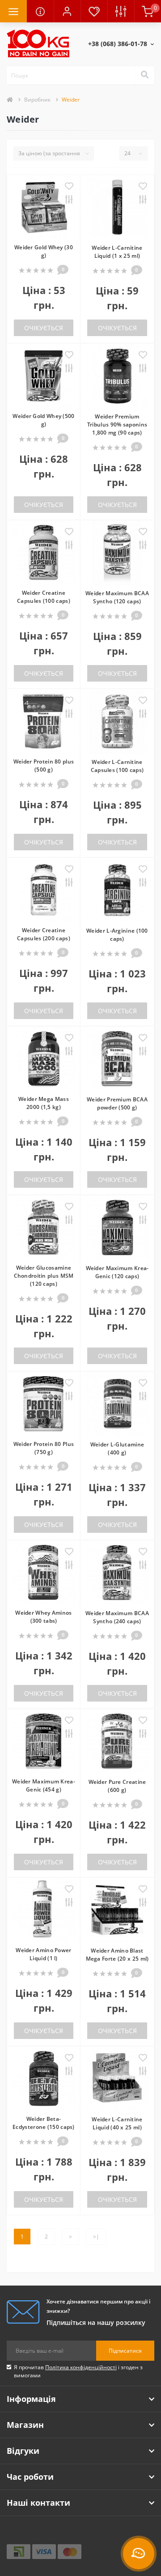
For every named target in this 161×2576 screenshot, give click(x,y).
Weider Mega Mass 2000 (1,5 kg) (44, 1103)
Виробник (37, 100)
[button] (67, 11)
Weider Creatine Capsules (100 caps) (44, 597)
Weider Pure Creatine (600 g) (117, 1786)
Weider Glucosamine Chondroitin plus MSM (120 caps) (44, 1276)
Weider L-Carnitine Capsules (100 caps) (117, 766)
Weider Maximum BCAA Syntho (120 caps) (117, 597)
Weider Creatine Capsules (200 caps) (44, 934)
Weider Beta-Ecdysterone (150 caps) (44, 2123)
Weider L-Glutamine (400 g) (117, 1448)
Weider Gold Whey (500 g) (43, 420)
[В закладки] (69, 187)
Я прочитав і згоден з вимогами (78, 2371)
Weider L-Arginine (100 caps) (117, 935)
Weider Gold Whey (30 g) (44, 251)
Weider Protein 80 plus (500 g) (44, 766)
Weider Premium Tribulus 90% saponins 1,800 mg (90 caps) (117, 424)
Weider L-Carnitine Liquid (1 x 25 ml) (117, 252)
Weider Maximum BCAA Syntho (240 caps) (117, 1617)
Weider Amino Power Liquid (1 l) (43, 1954)
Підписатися (125, 2351)
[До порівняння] (69, 200)
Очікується (44, 328)
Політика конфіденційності (81, 2367)
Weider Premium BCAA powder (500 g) (117, 1103)
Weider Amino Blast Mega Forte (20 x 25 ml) (117, 1955)
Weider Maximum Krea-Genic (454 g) (44, 1785)
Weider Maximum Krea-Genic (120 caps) (117, 1272)
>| (96, 2237)
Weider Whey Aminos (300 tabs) (43, 1617)
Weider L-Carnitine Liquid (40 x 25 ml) (117, 2123)
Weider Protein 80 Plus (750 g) (44, 1448)
